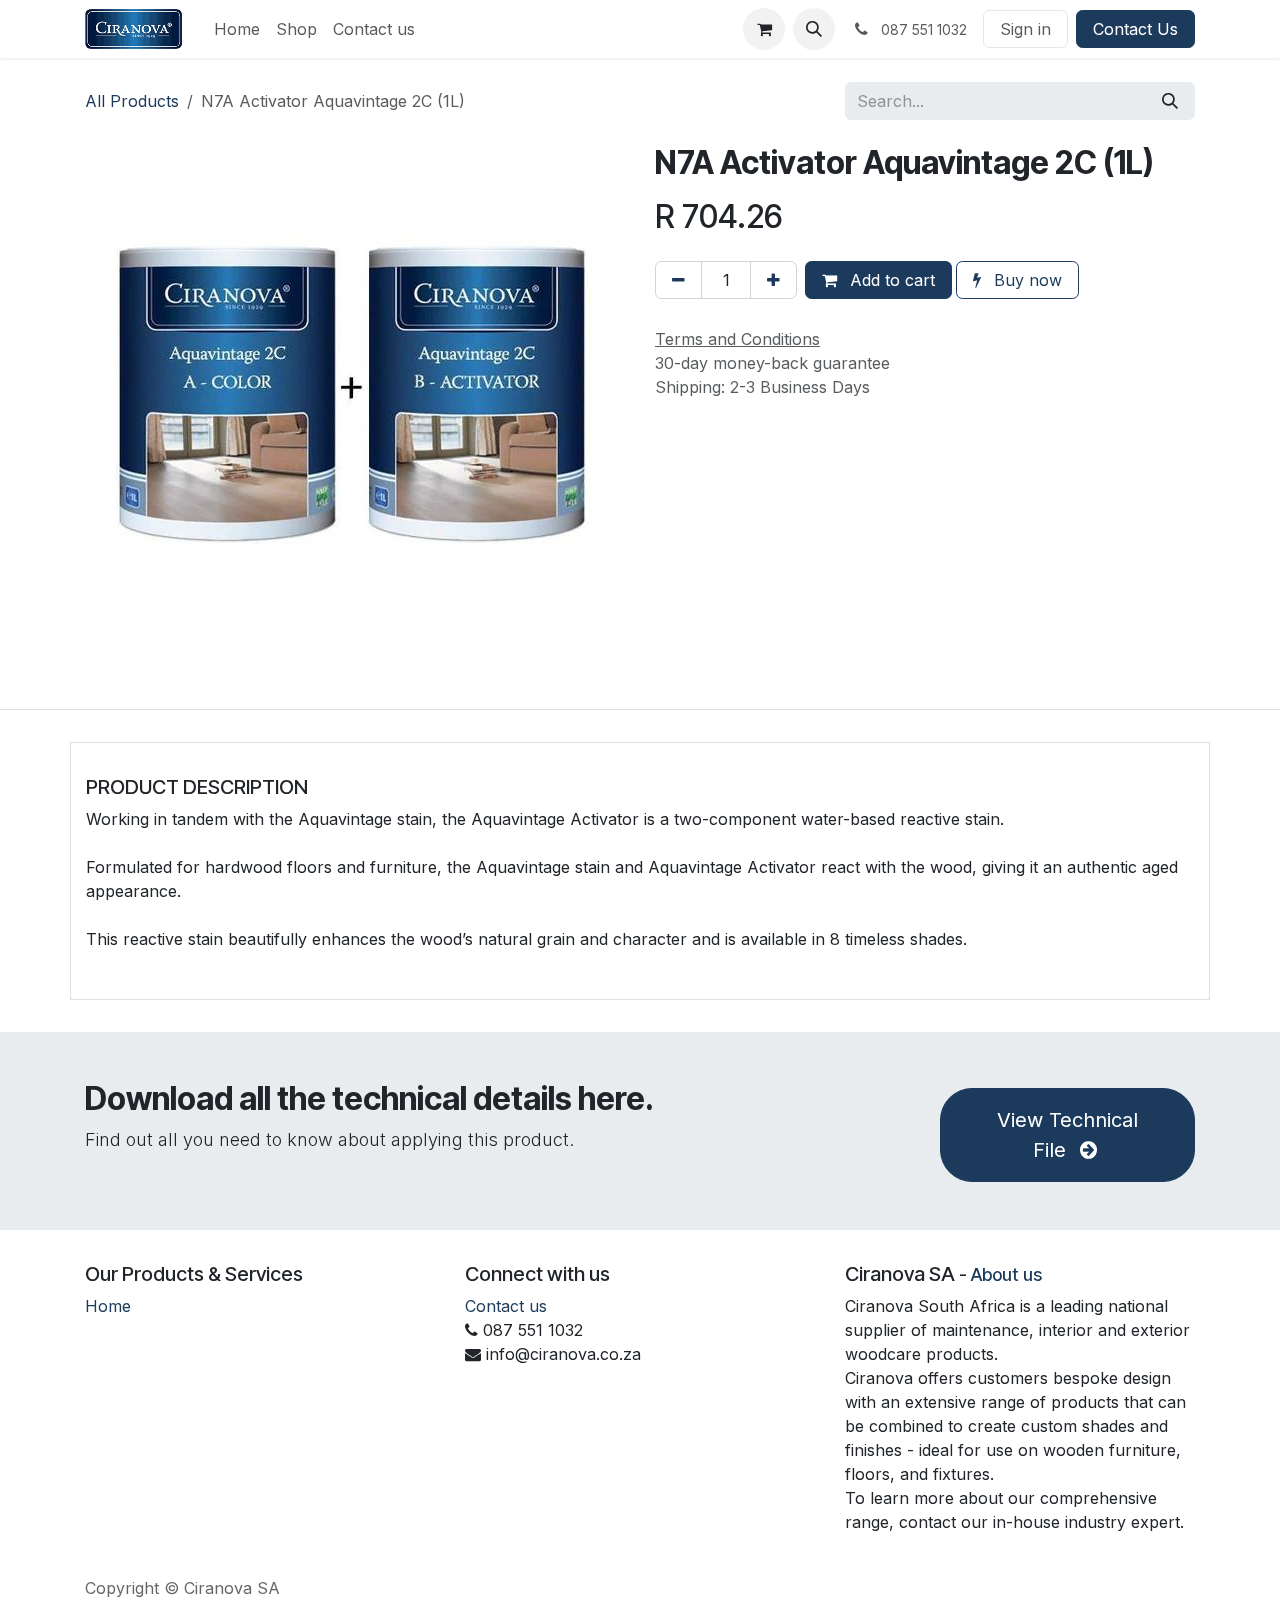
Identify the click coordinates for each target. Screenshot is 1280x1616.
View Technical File (1067, 1135)
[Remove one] (678, 280)
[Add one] (773, 280)
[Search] (1170, 101)
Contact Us (1135, 29)
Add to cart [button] (890, 280)
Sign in (1025, 29)
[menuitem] (237, 29)
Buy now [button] (1025, 280)
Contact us (506, 1306)
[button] (814, 29)
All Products (132, 101)
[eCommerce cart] (764, 29)
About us (1006, 1274)
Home (108, 1306)
